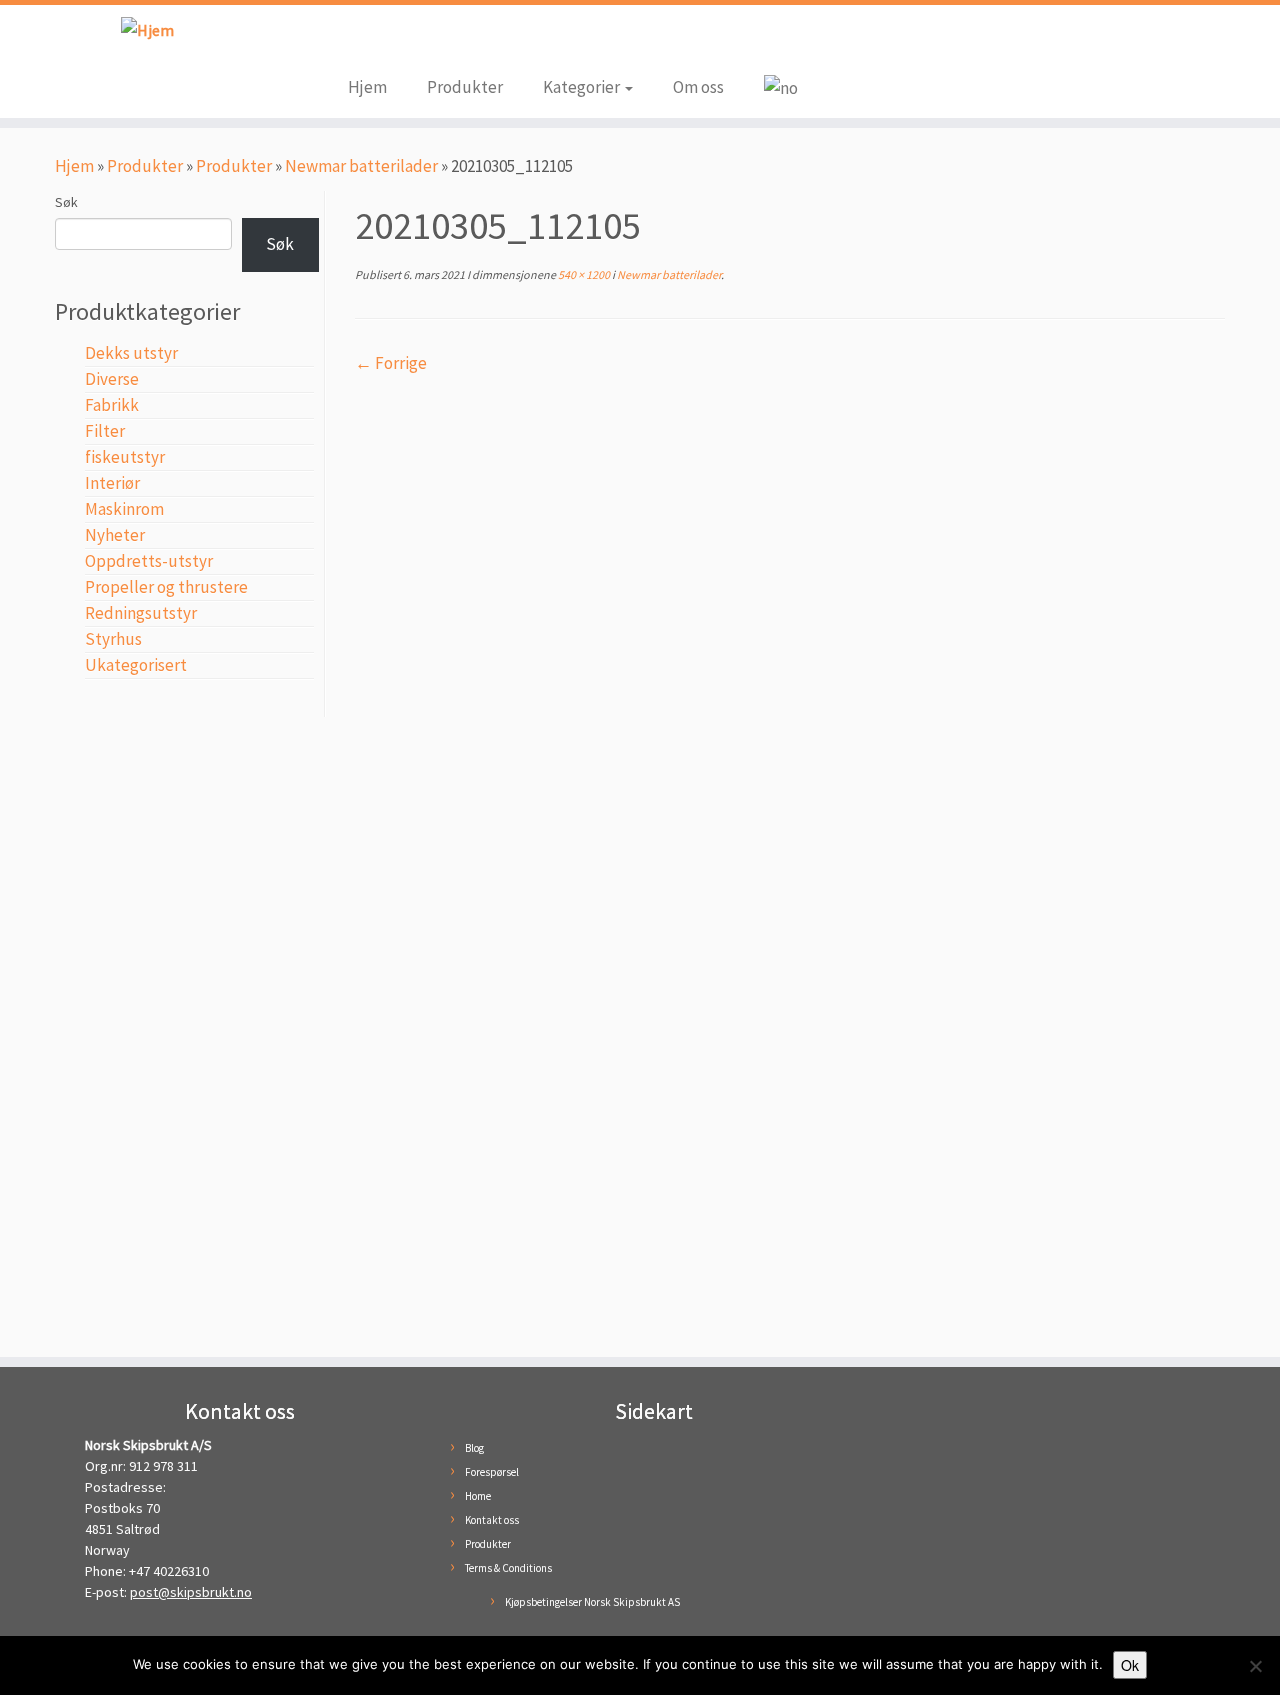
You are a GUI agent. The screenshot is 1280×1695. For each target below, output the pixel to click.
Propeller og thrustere (166, 587)
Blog (474, 1448)
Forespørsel (492, 1472)
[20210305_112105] (790, 855)
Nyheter (115, 535)
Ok (1130, 1665)
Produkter (465, 87)
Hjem (367, 87)
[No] (1255, 1666)
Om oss (698, 87)
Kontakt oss (492, 1520)
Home (478, 1496)
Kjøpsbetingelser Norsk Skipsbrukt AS (592, 1602)
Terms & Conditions (508, 1568)
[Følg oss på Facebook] (363, 42)
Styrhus (113, 639)
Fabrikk (112, 405)
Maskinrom (124, 509)
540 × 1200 (583, 274)
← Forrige (391, 363)
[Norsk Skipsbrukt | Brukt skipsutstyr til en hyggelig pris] (147, 29)
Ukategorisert (136, 665)
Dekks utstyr (131, 353)
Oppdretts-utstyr (149, 561)
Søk (66, 202)
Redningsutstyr (141, 613)
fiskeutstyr (125, 457)
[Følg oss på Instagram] (393, 42)
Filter (105, 431)
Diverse (112, 379)
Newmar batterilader (361, 166)
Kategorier (583, 87)
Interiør (112, 483)
